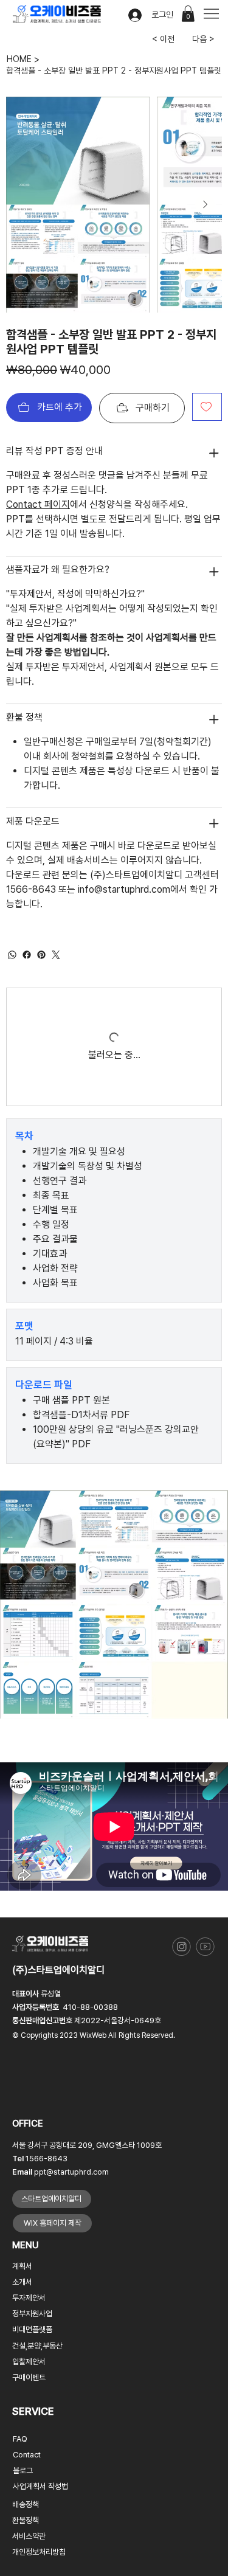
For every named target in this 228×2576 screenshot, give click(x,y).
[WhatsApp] (12, 955)
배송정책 (26, 2505)
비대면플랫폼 (32, 2329)
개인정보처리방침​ (39, 2552)
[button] (188, 14)
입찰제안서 (29, 2362)
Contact (27, 2455)
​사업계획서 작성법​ (40, 2486)
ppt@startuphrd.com (71, 2172)
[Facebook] (27, 955)
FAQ (20, 2439)
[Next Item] (205, 204)
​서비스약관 (29, 2536)
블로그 (23, 2470)
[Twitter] (56, 955)
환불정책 (26, 2520)
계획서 (22, 2266)
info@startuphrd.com (124, 889)
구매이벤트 (29, 2377)
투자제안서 (29, 2298)
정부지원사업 (32, 2314)
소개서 (22, 2282)
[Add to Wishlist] (207, 407)
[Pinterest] (41, 955)
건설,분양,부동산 (37, 2346)
